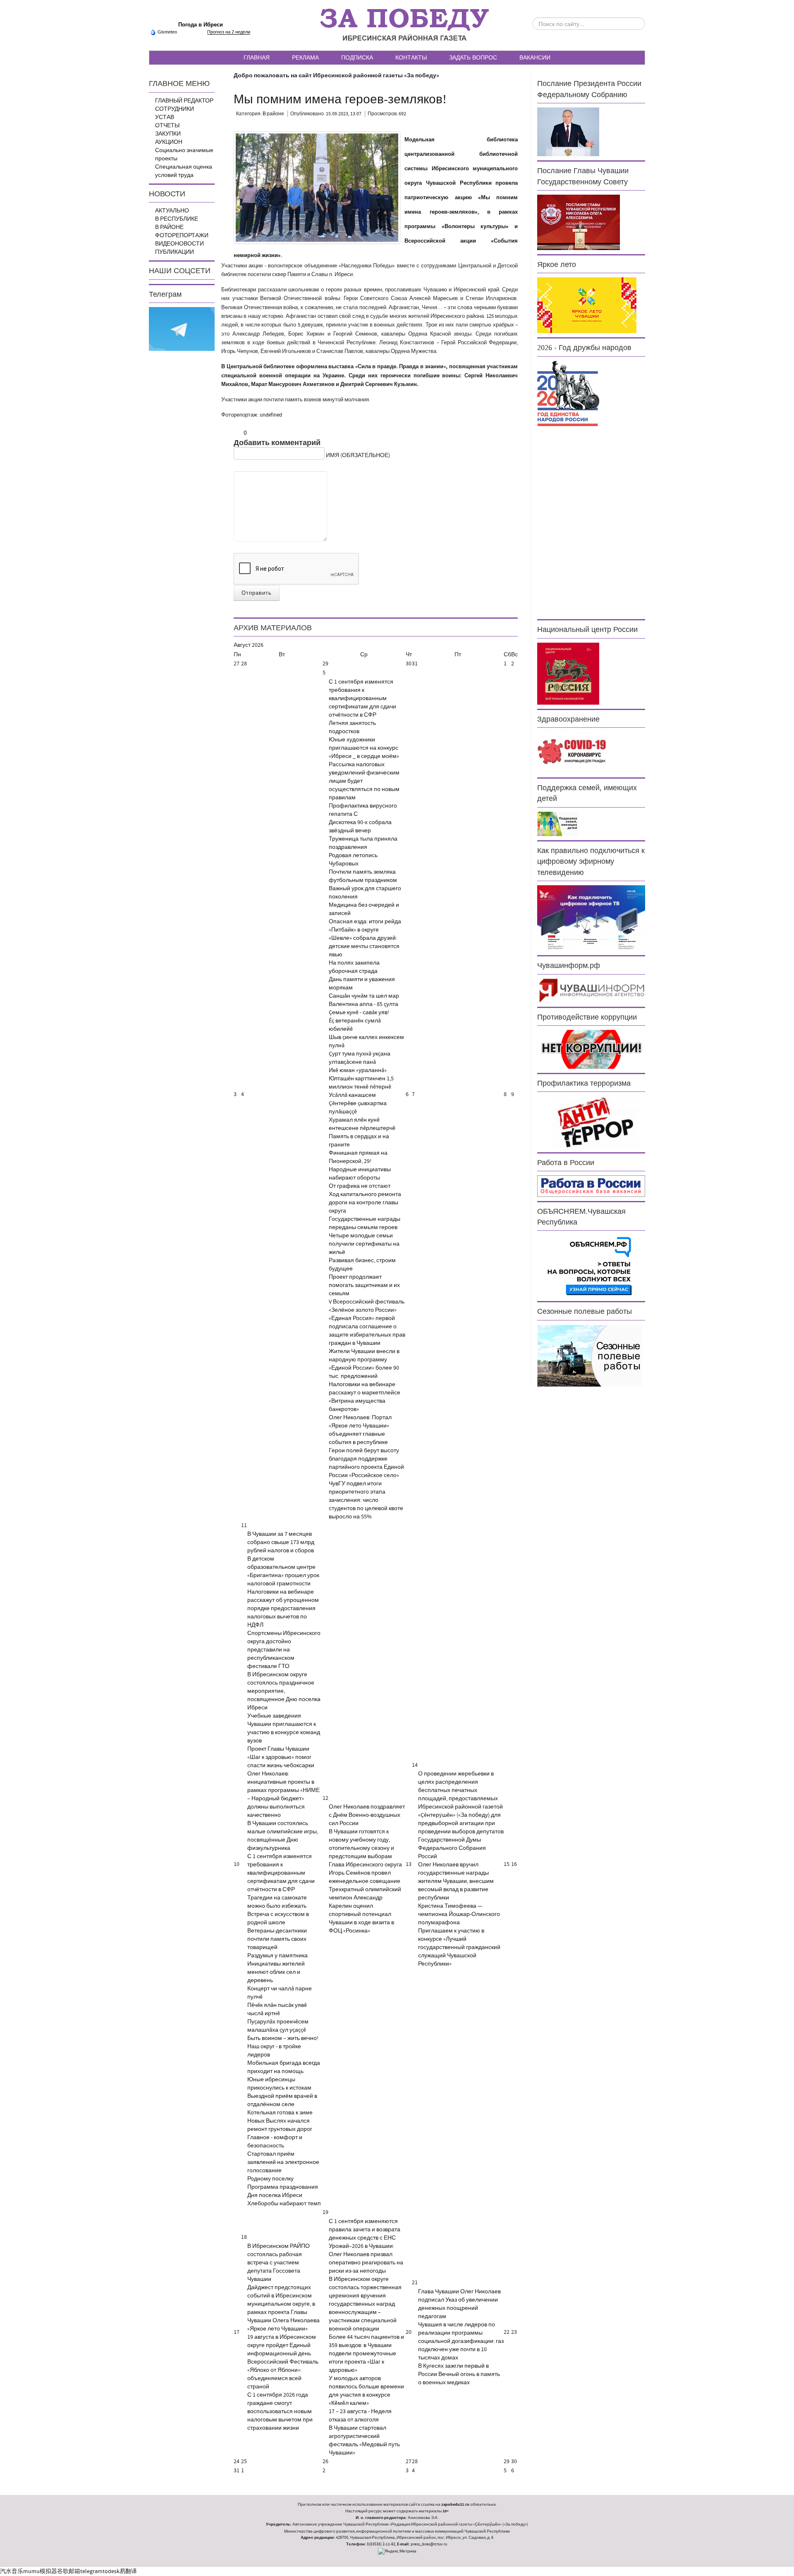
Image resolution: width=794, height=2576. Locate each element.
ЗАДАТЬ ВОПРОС (473, 57)
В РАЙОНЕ (169, 227)
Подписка (357, 57)
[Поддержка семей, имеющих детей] (558, 824)
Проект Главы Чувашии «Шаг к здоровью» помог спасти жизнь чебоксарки (281, 1757)
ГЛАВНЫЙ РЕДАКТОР (184, 101)
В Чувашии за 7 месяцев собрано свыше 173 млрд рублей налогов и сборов (281, 1542)
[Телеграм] (182, 329)
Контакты (411, 57)
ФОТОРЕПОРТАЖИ (182, 236)
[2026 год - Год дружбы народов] (568, 393)
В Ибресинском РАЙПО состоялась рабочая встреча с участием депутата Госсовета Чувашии (279, 2263)
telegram (91, 2571)
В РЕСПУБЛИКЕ (177, 219)
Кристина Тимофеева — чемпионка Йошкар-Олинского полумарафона (459, 1914)
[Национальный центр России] (568, 673)
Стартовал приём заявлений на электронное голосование (283, 2162)
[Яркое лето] (587, 305)
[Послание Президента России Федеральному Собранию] (568, 132)
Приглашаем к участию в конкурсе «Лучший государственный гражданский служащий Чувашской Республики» (459, 1947)
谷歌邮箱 (69, 2571)
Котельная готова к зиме (280, 2113)
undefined (271, 415)
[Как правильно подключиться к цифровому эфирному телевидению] (591, 918)
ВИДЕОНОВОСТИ (179, 244)
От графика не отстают (360, 1186)
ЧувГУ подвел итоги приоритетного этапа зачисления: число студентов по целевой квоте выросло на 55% (366, 1500)
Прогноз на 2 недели (229, 32)
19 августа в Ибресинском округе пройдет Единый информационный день (282, 2345)
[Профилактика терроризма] (591, 1122)
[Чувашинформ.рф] (591, 990)
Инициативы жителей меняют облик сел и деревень (276, 1972)
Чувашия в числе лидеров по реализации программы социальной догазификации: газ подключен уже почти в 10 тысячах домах (461, 2341)
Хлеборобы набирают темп (284, 2204)
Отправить (257, 593)
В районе (273, 114)
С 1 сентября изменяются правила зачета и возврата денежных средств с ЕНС (365, 2230)
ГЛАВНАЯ (257, 57)
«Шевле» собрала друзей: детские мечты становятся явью (364, 946)
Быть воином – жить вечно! (283, 2038)
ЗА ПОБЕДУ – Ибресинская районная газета (404, 25)
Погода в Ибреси (201, 25)
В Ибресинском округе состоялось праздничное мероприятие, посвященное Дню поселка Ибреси (284, 1691)
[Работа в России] (591, 1186)
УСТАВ (165, 117)
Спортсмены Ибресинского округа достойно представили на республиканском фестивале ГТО (284, 1650)
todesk (111, 2571)
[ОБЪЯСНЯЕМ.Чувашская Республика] (590, 1266)
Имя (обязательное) (358, 455)
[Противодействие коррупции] (591, 1049)
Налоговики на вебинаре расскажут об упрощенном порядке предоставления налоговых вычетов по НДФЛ (283, 1609)
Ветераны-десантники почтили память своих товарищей (277, 1939)
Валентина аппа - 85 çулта (364, 1004)
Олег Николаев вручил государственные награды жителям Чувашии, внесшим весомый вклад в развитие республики (456, 1881)
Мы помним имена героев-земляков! (340, 99)
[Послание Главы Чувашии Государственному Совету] (579, 222)
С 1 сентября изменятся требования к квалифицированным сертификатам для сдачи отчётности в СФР (362, 698)
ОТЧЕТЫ (167, 126)
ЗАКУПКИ (168, 134)
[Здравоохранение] (572, 752)
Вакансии (535, 57)
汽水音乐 (12, 2571)
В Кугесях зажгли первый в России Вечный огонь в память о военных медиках (459, 2374)
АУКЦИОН (169, 142)
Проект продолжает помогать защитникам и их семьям (364, 1285)
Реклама (305, 57)
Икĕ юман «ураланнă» (358, 1070)
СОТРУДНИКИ (175, 109)
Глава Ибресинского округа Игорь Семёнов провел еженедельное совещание (365, 1873)
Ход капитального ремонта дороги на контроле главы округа (365, 1203)
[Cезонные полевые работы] (590, 1355)
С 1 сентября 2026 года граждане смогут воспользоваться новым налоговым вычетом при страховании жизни (280, 2412)
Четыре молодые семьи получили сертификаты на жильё (364, 1244)
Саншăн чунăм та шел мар (364, 996)
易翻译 (128, 2571)
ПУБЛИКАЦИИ (175, 252)
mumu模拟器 (40, 2571)
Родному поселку (270, 2179)
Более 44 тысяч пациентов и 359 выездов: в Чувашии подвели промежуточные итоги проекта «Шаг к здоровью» (366, 2354)
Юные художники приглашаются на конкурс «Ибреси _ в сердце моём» (364, 748)
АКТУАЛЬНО (172, 211)
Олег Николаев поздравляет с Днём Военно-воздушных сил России (367, 1815)
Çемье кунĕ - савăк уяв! (359, 1013)
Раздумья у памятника (277, 1956)
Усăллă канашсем (352, 1095)
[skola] (317, 188)
